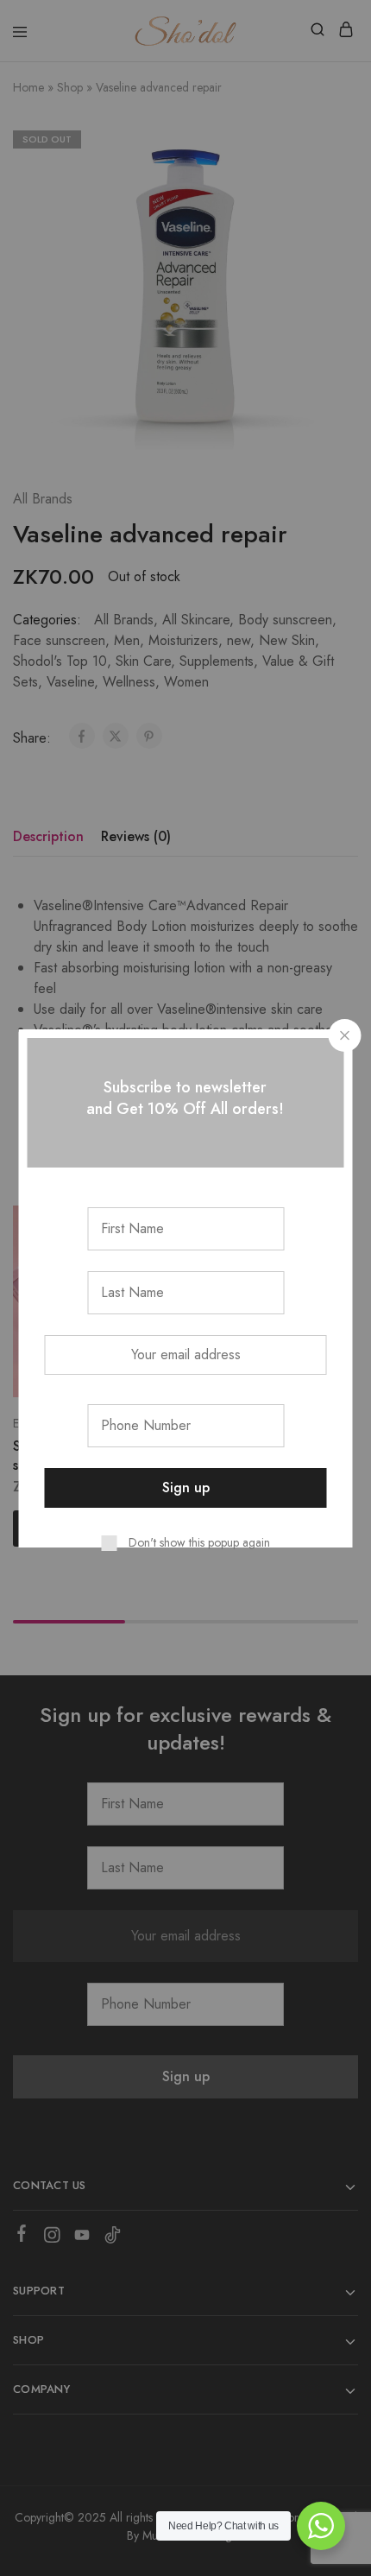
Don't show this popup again (199, 1542)
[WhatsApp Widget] (321, 2526)
